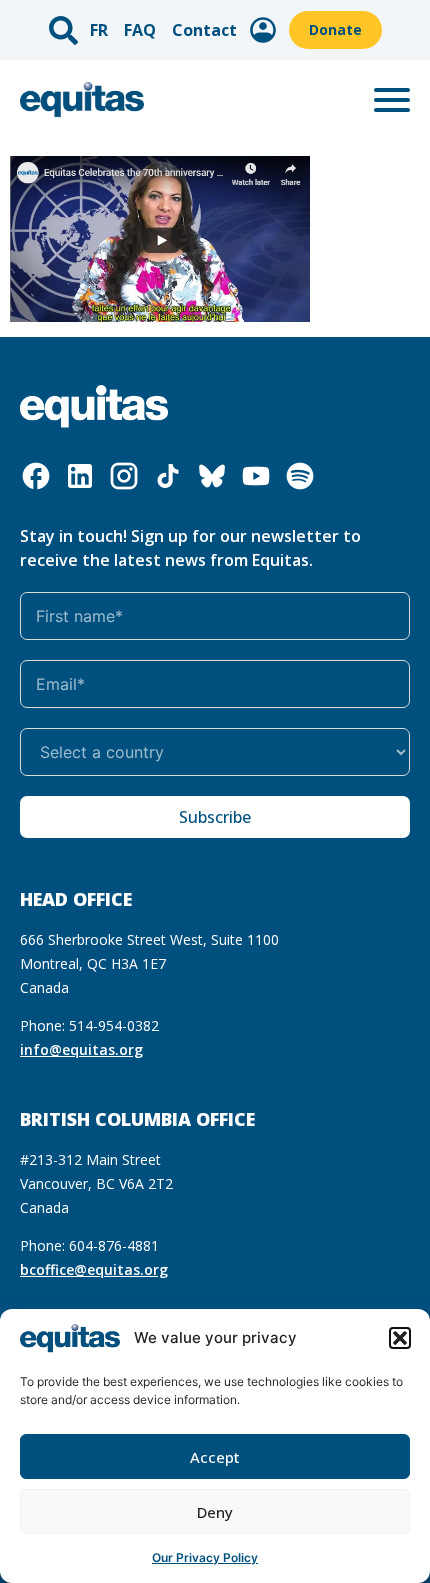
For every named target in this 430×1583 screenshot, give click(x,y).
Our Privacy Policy (205, 1557)
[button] (400, 1338)
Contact (204, 30)
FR (99, 30)
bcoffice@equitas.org (94, 1269)
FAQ (140, 30)
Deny (215, 1512)
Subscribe (215, 817)
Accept (215, 1457)
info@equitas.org (81, 1049)
